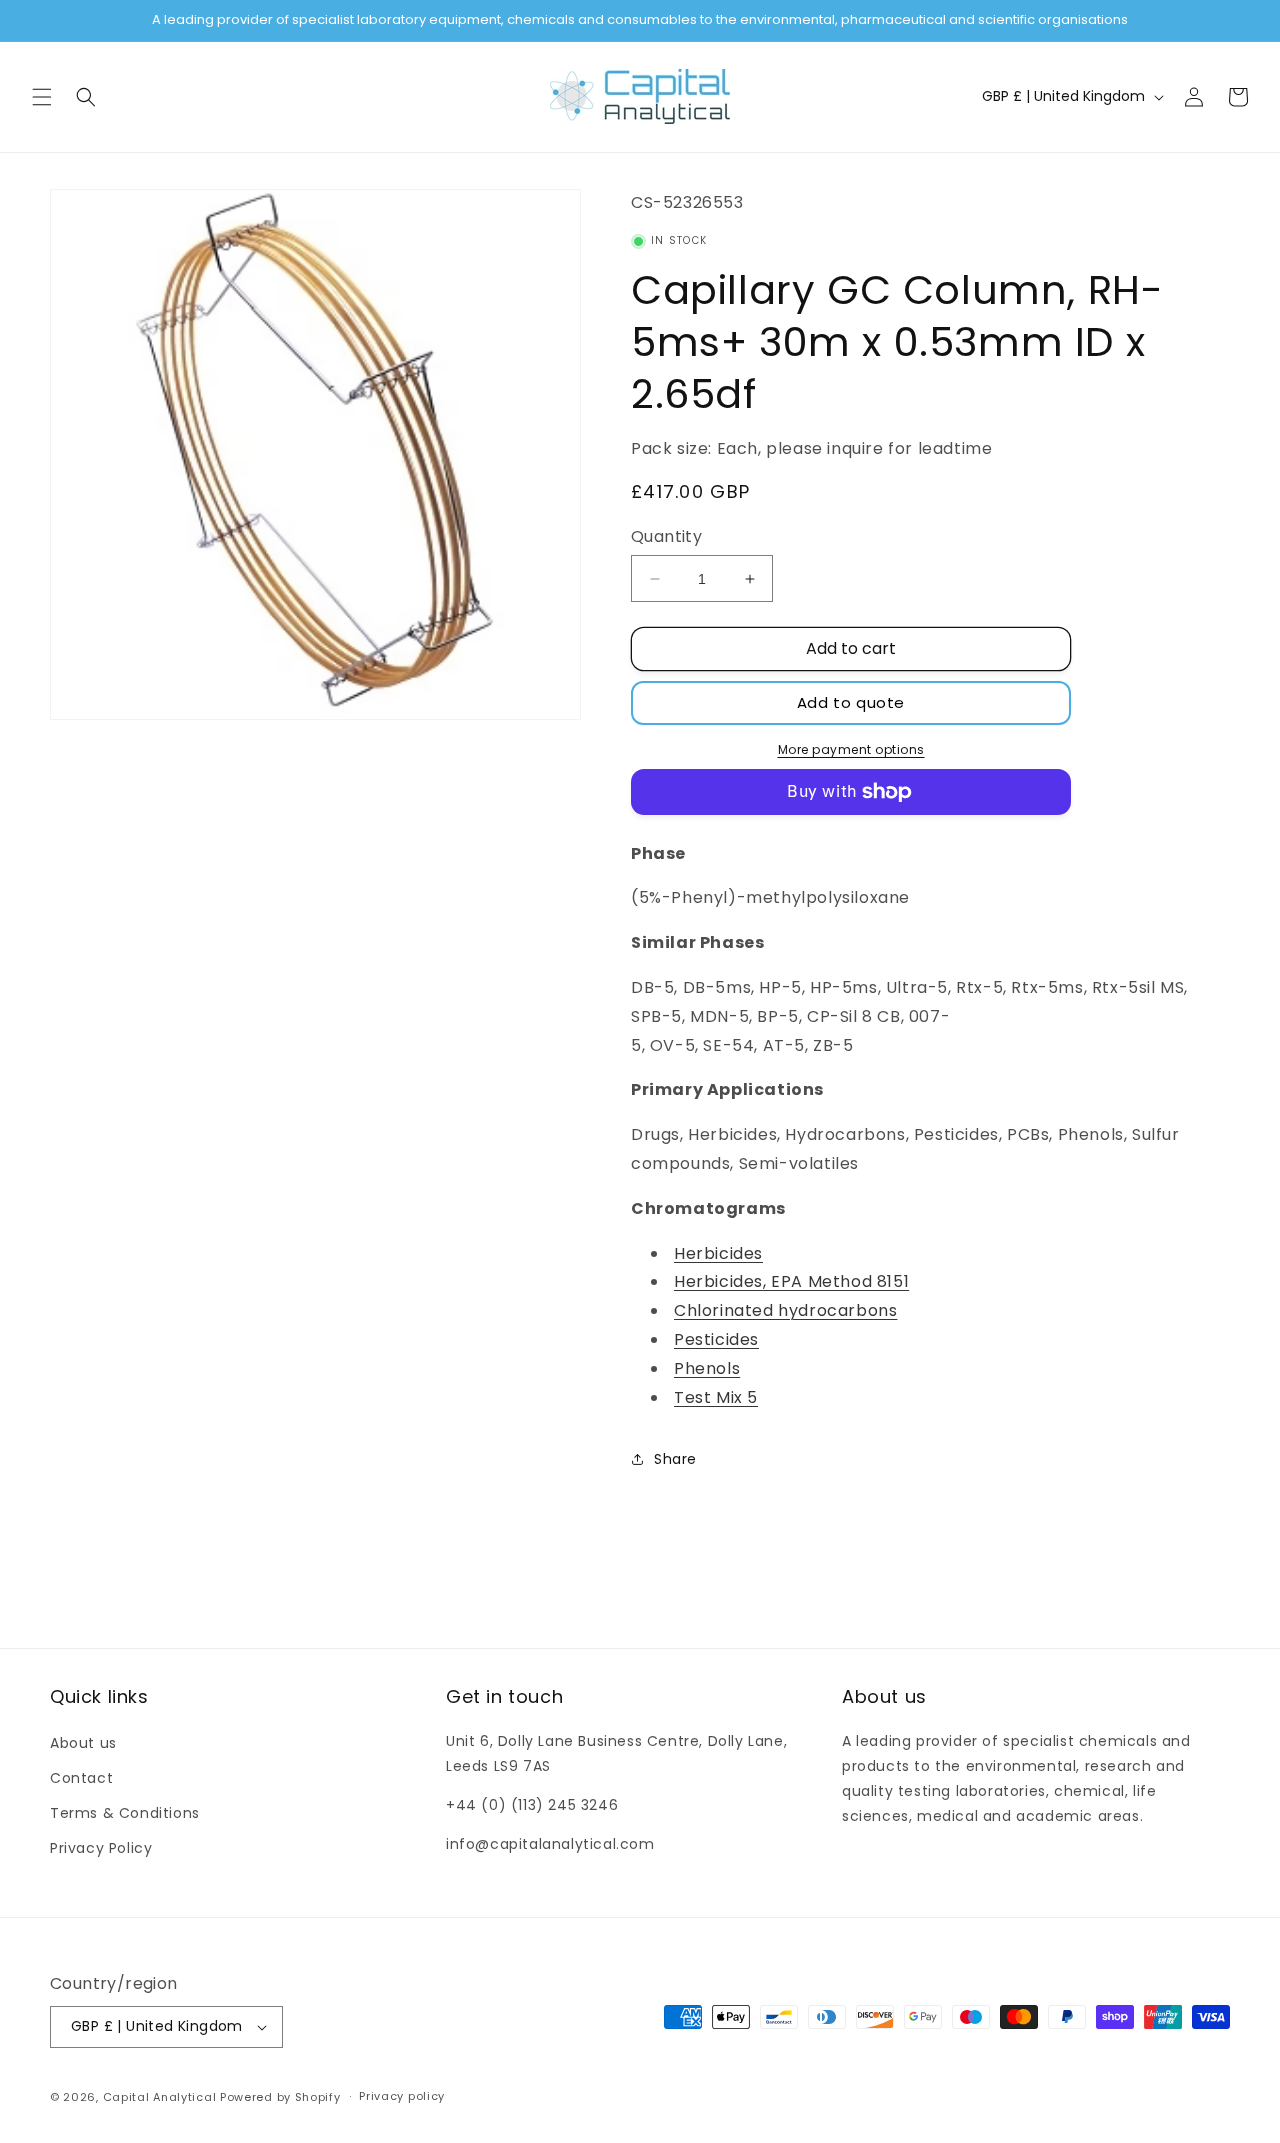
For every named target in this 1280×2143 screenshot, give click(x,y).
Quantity (666, 536)
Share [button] (675, 1459)
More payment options (851, 749)
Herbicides (718, 1253)
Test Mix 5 (716, 1397)
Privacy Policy (101, 1848)
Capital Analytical (160, 2097)
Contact (81, 1778)
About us (83, 1743)
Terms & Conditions (125, 1813)
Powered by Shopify (280, 2097)
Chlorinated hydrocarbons (785, 1310)
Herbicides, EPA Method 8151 (791, 1281)
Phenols (707, 1368)
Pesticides (716, 1339)
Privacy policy (402, 2096)
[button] (42, 97)
